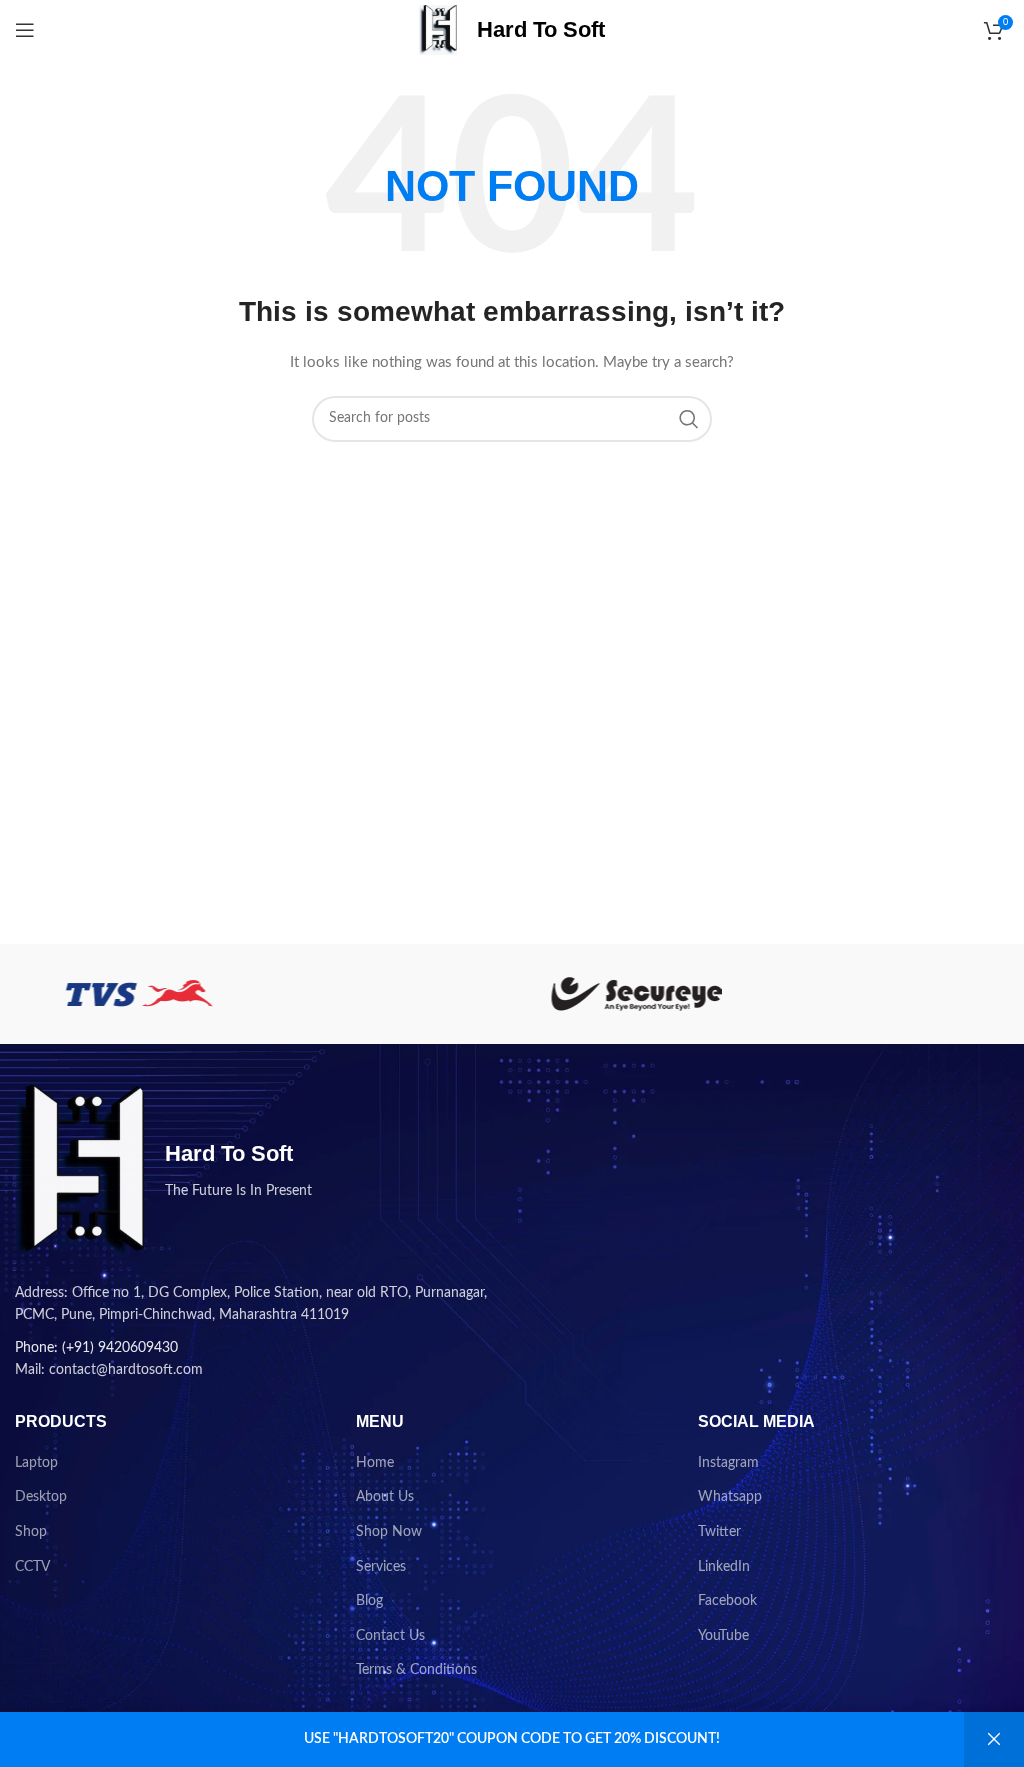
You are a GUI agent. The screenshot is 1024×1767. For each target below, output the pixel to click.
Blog (369, 1601)
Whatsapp (730, 1497)
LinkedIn (724, 1567)
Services (381, 1567)
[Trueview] (387, 994)
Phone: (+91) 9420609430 (96, 1348)
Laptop (36, 1463)
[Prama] (884, 994)
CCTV (32, 1567)
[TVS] (139, 994)
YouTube (723, 1636)
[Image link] (80, 1170)
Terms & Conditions (416, 1670)
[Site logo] (438, 30)
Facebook (727, 1601)
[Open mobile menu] (25, 30)
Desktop (41, 1497)
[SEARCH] (689, 419)
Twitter (719, 1532)
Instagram (728, 1463)
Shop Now (389, 1532)
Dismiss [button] (994, 1739)
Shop (31, 1532)
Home (375, 1463)
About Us (385, 1497)
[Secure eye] (636, 994)
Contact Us (390, 1636)
